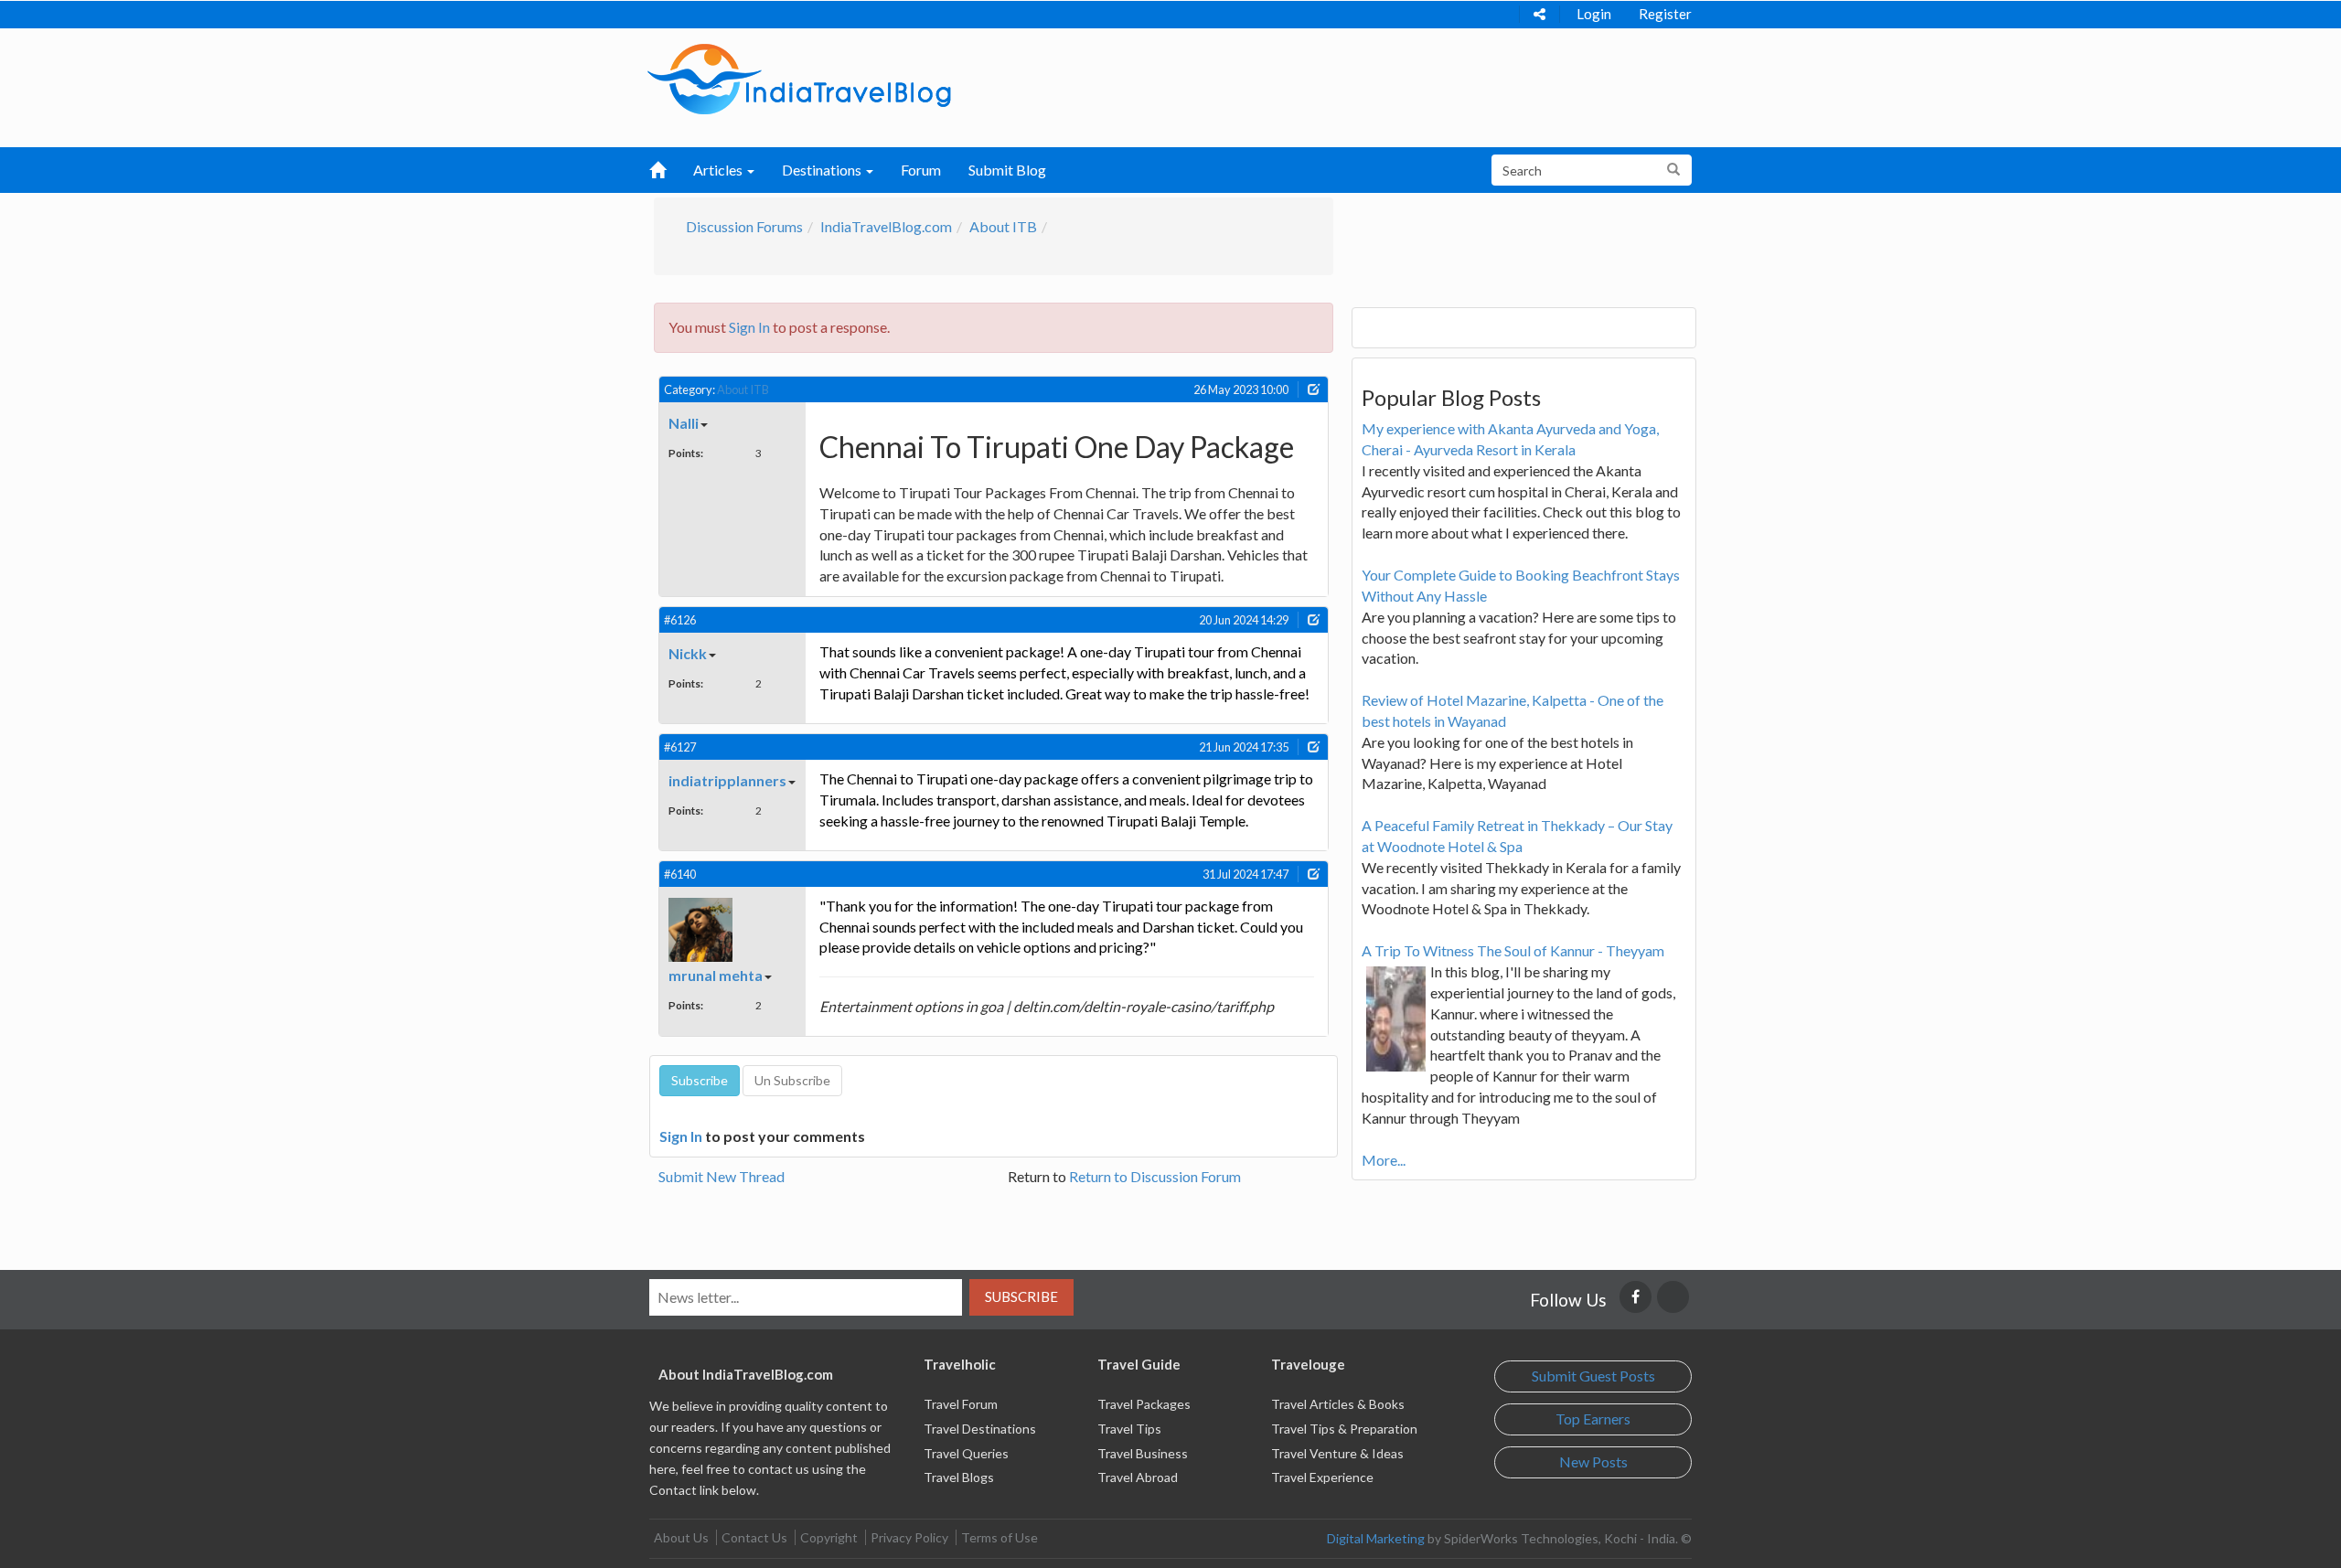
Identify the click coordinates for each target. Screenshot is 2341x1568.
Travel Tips (1129, 1429)
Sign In (749, 327)
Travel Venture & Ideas (1337, 1453)
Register (1665, 14)
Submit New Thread (722, 1176)
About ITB (1003, 226)
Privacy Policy (909, 1537)
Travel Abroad (1138, 1477)
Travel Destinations (980, 1429)
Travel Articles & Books (1338, 1404)
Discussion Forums (744, 226)
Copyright (829, 1537)
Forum (921, 170)
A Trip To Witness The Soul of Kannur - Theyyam (1513, 950)
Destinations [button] (823, 170)
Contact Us (754, 1537)
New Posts (1593, 1461)
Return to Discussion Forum (1155, 1176)
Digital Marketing (1376, 1538)
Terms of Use (999, 1537)
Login (1594, 14)
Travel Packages (1144, 1404)
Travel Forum (961, 1404)
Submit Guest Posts (1593, 1376)
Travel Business (1143, 1453)
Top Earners (1593, 1419)
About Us (681, 1537)
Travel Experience (1322, 1477)
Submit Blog (1007, 170)
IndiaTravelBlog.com (886, 226)
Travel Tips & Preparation (1344, 1429)
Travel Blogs (959, 1477)
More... (1384, 1160)
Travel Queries (966, 1453)
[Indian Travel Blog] (799, 77)
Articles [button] (719, 170)
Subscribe (1021, 1296)
